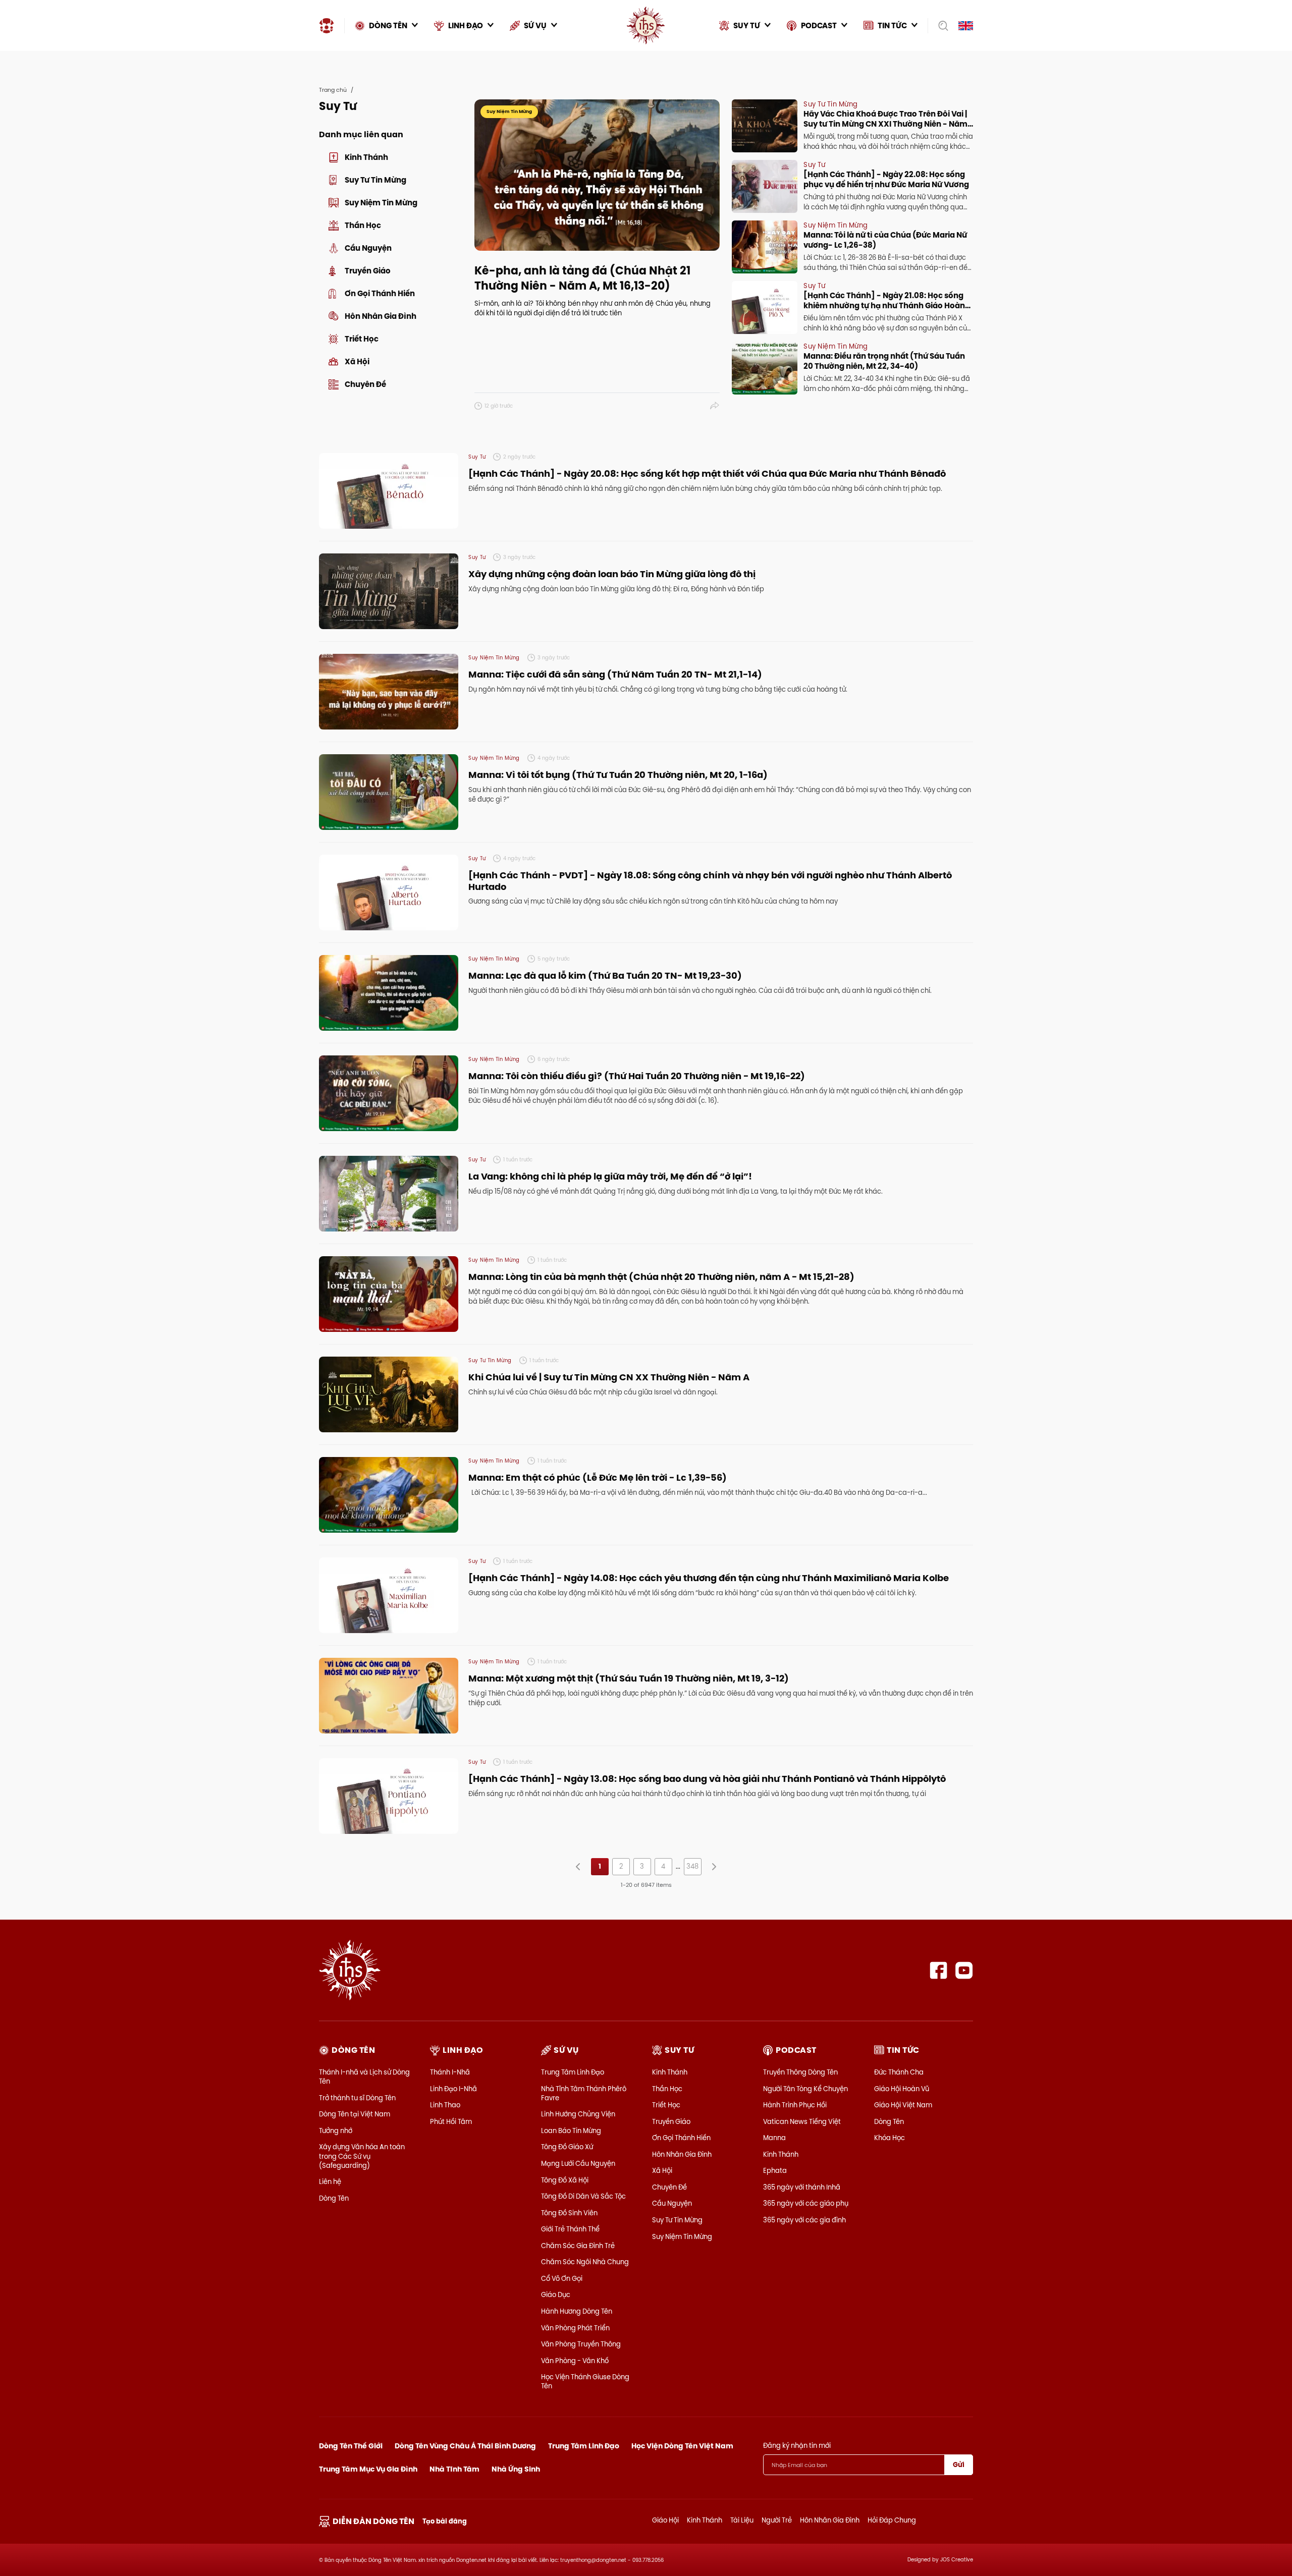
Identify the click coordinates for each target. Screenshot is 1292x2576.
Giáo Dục (556, 2294)
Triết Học (666, 2105)
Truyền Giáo (671, 2121)
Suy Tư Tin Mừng (677, 2220)
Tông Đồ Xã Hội (565, 2180)
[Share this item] (715, 406)
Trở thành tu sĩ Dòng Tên (357, 2098)
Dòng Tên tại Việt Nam (355, 2114)
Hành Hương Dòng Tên (577, 2311)
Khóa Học (890, 2138)
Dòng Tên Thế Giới (351, 2446)
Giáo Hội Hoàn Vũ (902, 2089)
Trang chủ (333, 90)
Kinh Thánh (670, 2072)
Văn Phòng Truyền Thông (581, 2344)
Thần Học (667, 2089)
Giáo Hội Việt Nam (903, 2105)
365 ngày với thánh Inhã (802, 2187)
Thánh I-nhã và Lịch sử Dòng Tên (364, 2077)
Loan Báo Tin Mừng (571, 2131)
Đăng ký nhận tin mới (797, 2445)
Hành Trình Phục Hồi (795, 2105)
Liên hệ (330, 2181)
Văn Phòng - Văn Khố (575, 2361)
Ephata (775, 2170)
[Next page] (714, 1867)
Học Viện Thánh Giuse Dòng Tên (585, 2381)
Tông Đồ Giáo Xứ (567, 2147)
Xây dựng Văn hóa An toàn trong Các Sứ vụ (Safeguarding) (362, 2156)
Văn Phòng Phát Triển (575, 2328)
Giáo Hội (665, 2520)
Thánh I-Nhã (450, 2072)
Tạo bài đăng (445, 2521)
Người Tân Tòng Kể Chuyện (805, 2089)
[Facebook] (938, 1970)
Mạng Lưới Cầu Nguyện (578, 2163)
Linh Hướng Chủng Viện (578, 2114)
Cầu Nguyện (672, 2203)
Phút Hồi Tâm (451, 2121)
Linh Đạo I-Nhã (453, 2089)
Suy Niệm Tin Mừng (682, 2236)
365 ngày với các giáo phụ (806, 2203)
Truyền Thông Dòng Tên (800, 2072)
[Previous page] (579, 1867)
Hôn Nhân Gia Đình (682, 2154)
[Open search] (940, 26)
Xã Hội (662, 2170)
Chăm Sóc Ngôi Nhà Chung (585, 2262)
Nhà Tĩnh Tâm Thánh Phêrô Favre (584, 2093)
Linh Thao (445, 2105)
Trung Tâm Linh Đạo (573, 2072)
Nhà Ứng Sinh (516, 2469)
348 (692, 1866)
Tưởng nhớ (336, 2131)
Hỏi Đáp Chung (892, 2520)
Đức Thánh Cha (899, 2072)
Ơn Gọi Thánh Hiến (681, 2138)
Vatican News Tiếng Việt (802, 2121)
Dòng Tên (334, 2198)
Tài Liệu (742, 2520)
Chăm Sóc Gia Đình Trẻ (578, 2246)
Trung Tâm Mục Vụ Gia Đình (368, 2469)
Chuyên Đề (669, 2187)
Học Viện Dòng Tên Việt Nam (682, 2446)
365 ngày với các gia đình (804, 2220)
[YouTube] (964, 1970)
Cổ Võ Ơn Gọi (562, 2278)
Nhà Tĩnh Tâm (454, 2469)
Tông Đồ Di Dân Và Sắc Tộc (583, 2196)
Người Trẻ (777, 2520)
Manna (774, 2138)
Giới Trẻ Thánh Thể (570, 2229)
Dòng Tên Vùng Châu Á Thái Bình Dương (465, 2446)
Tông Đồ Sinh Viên (569, 2213)
